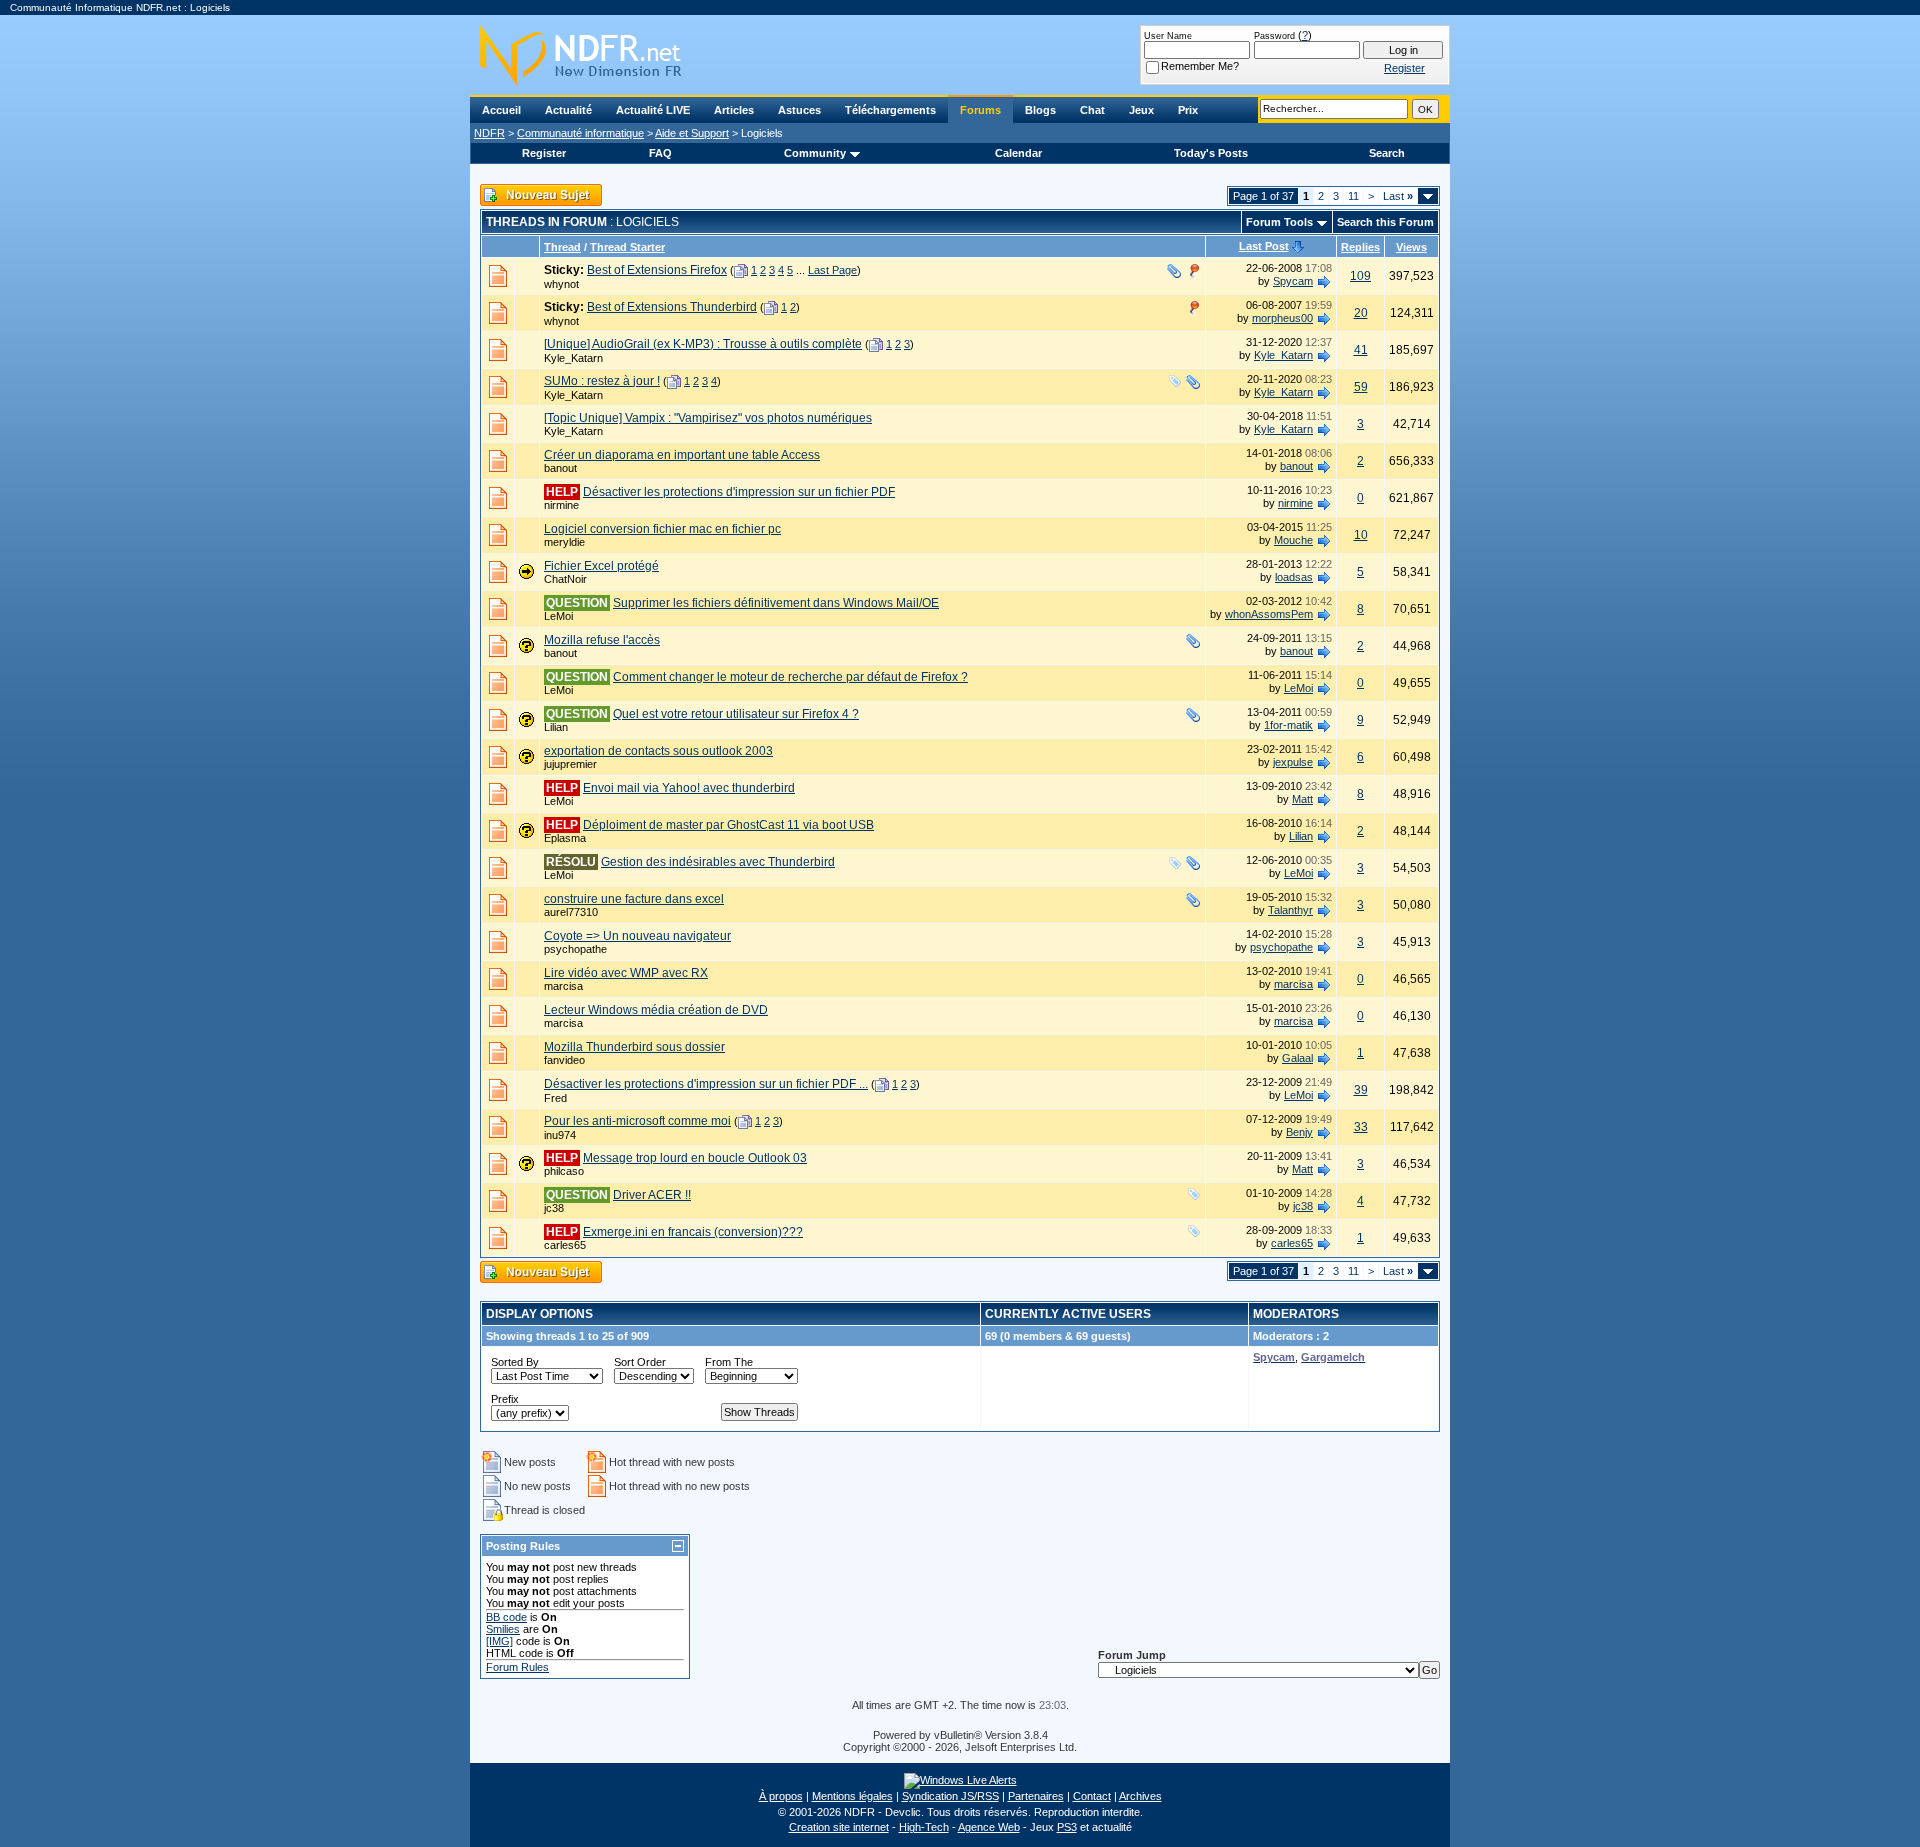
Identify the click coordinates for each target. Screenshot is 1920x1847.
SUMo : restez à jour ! (602, 381)
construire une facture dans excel (634, 899)
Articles (734, 110)
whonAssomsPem (1269, 614)
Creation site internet (839, 1827)
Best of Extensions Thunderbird (672, 307)
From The (729, 1362)
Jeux (1141, 110)
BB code (506, 1617)
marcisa (563, 986)
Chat (1092, 110)
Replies (1360, 247)
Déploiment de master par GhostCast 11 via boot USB (728, 825)
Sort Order (640, 1362)
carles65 (565, 1245)
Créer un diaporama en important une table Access (682, 455)
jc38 (554, 1208)
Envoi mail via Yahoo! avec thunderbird (689, 788)
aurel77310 (571, 912)
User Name (1168, 36)
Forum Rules (517, 1667)
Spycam (1293, 281)
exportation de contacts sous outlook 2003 (658, 751)
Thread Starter (627, 247)
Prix (1188, 110)
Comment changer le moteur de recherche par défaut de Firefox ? (790, 677)
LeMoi (558, 616)
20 (1361, 313)
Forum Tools (1279, 222)
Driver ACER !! (652, 1195)
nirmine (561, 505)
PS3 (1067, 1827)
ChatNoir (565, 579)
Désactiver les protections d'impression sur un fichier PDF (739, 492)
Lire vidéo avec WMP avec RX (626, 973)
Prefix (505, 1399)
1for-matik (1288, 725)
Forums (980, 110)
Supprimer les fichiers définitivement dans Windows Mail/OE (776, 603)
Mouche (1293, 540)
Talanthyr (1290, 910)
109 (1360, 276)
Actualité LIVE (653, 110)
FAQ (660, 153)
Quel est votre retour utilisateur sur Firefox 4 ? (736, 714)
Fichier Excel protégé (601, 566)
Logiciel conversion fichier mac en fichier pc (662, 529)
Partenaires (1036, 1796)
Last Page (832, 270)
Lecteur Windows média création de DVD (656, 1010)
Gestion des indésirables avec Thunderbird (718, 862)
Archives (1140, 1796)
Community (815, 153)
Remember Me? (1200, 66)
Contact (1092, 1796)
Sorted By (515, 1362)
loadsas (1294, 577)
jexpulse (1293, 762)
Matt (1302, 799)
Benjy (1299, 1132)
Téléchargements (890, 110)
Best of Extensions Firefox (657, 270)
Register (544, 153)
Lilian (556, 727)
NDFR (489, 133)
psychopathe (575, 949)
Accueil (501, 110)
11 (1353, 196)
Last (1398, 196)
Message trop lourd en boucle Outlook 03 (695, 1158)
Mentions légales (852, 1796)
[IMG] (499, 1641)
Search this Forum (1385, 222)
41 (1361, 350)
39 (1361, 1090)
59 (1361, 387)
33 (1361, 1127)
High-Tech (924, 1827)
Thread (562, 247)
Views (1411, 247)
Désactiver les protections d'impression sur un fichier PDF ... (706, 1084)
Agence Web (989, 1827)
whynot (561, 284)
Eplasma (565, 838)
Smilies (503, 1629)
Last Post (1264, 246)
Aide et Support (692, 133)
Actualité (568, 110)
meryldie (564, 542)
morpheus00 (1282, 318)
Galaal (1297, 1058)
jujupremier (570, 764)
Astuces (799, 110)
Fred (555, 1098)
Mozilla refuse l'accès (602, 640)
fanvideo (564, 1060)
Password (1274, 36)
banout (560, 468)
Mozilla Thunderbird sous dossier (634, 1047)
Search (1387, 153)
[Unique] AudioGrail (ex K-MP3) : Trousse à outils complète (703, 344)
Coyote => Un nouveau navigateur (637, 936)
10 (1361, 535)
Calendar (1018, 153)
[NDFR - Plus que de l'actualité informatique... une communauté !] (960, 55)
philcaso (564, 1171)
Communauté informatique (580, 133)
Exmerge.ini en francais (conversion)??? (693, 1232)
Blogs (1040, 110)
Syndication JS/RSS (950, 1796)
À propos (781, 1796)
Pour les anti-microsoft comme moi (637, 1121)
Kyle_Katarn (573, 358)
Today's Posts (1211, 153)
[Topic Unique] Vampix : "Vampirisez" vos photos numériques (708, 418)
